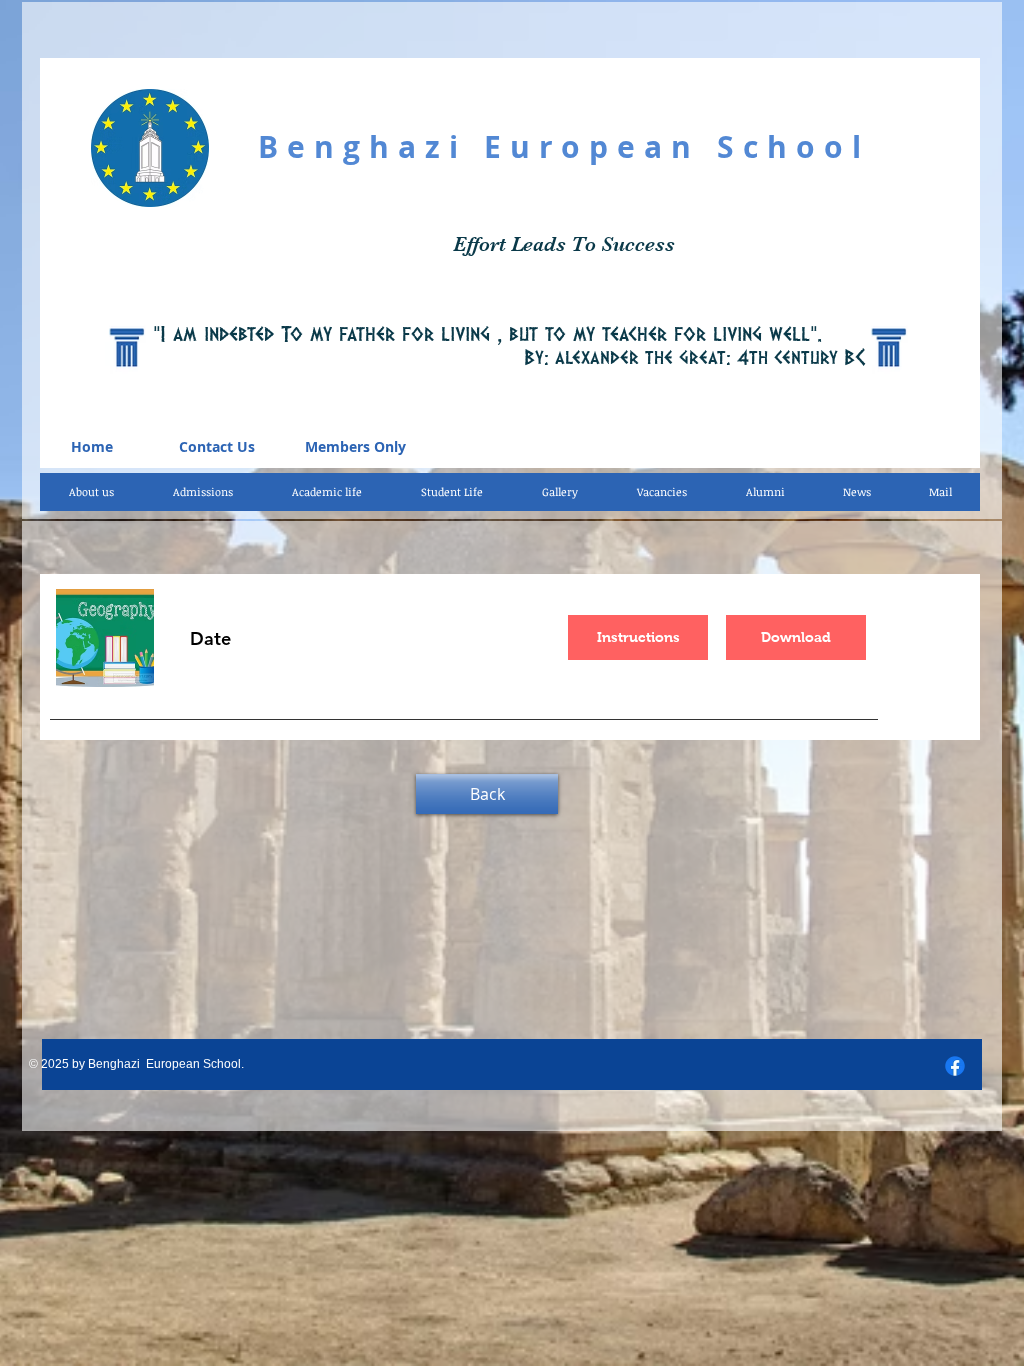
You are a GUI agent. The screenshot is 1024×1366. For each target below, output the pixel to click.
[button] (326, 492)
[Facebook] (955, 1066)
